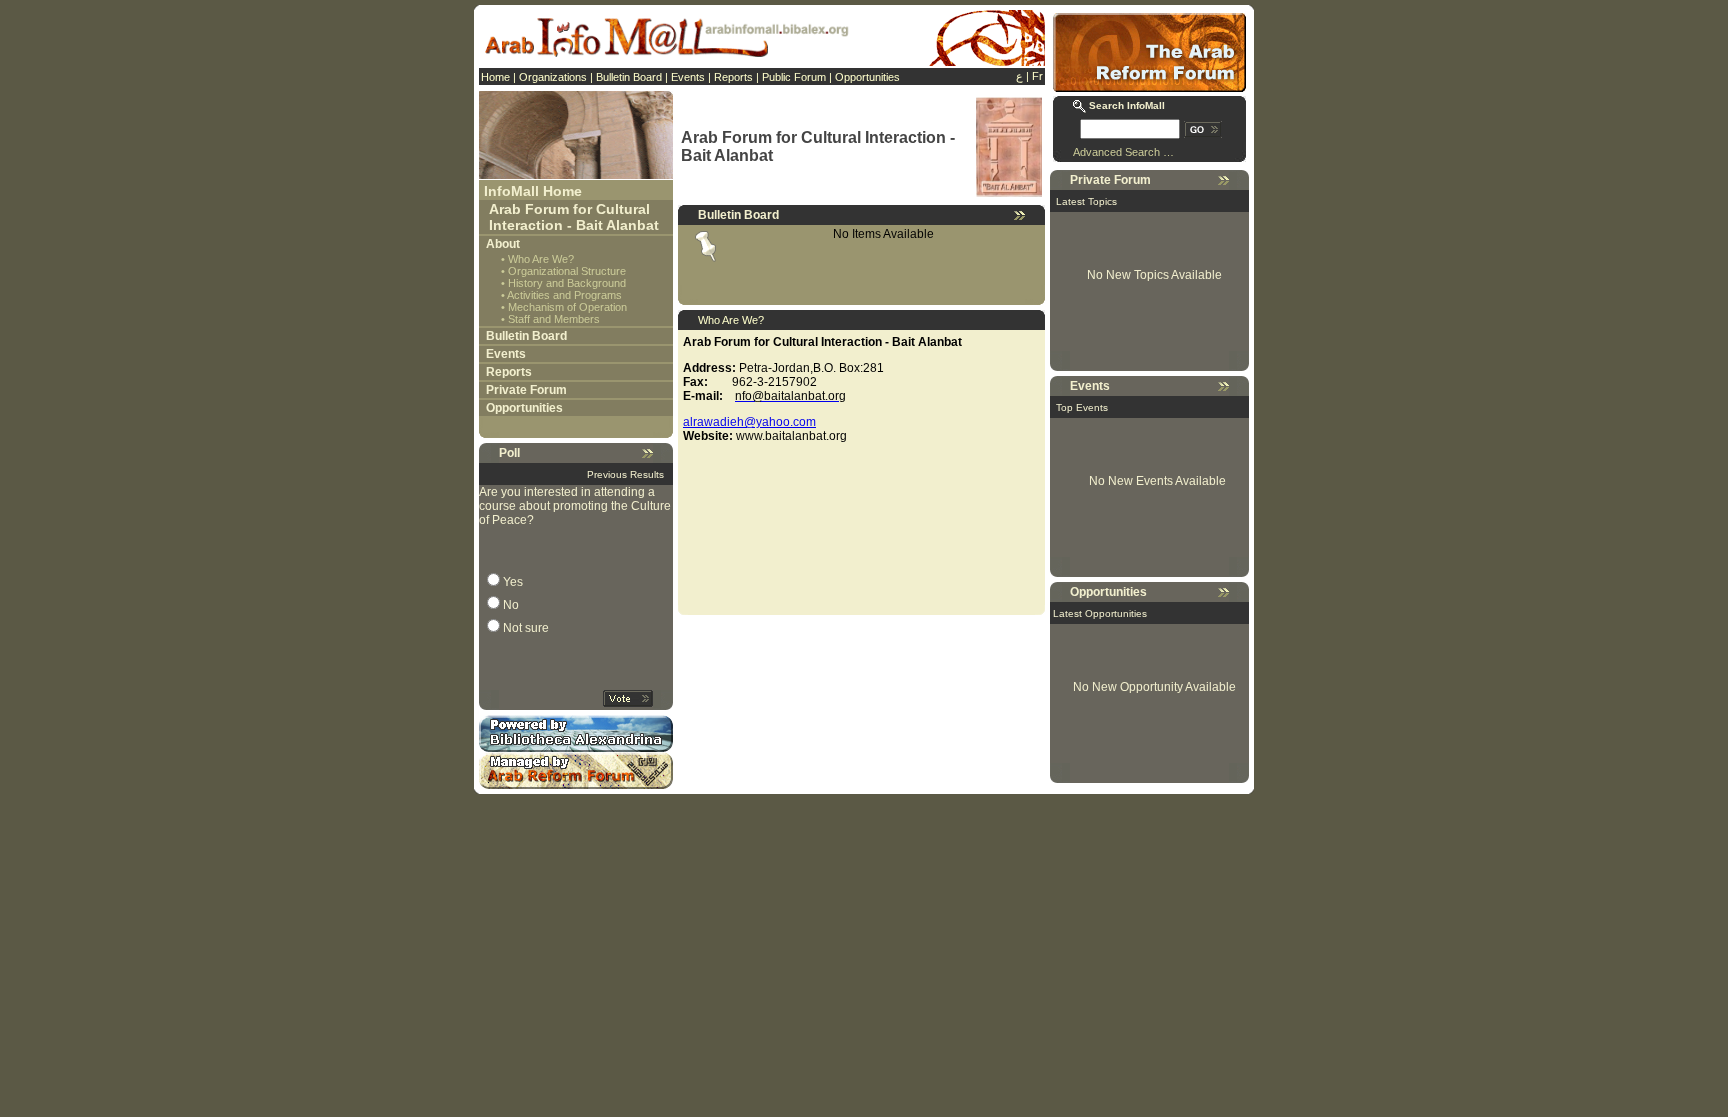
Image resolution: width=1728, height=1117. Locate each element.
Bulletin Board (629, 77)
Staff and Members (554, 319)
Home (495, 77)
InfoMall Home (533, 191)
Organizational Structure (567, 271)
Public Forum (794, 77)
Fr (1037, 76)
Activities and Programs (564, 295)
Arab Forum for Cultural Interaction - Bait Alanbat (574, 217)
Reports (733, 77)
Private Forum (526, 390)
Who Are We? (541, 259)
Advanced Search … (1123, 152)
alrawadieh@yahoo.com (749, 422)
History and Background (567, 283)
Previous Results (625, 474)
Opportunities (867, 77)
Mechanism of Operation (567, 307)
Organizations (553, 77)
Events (688, 77)
